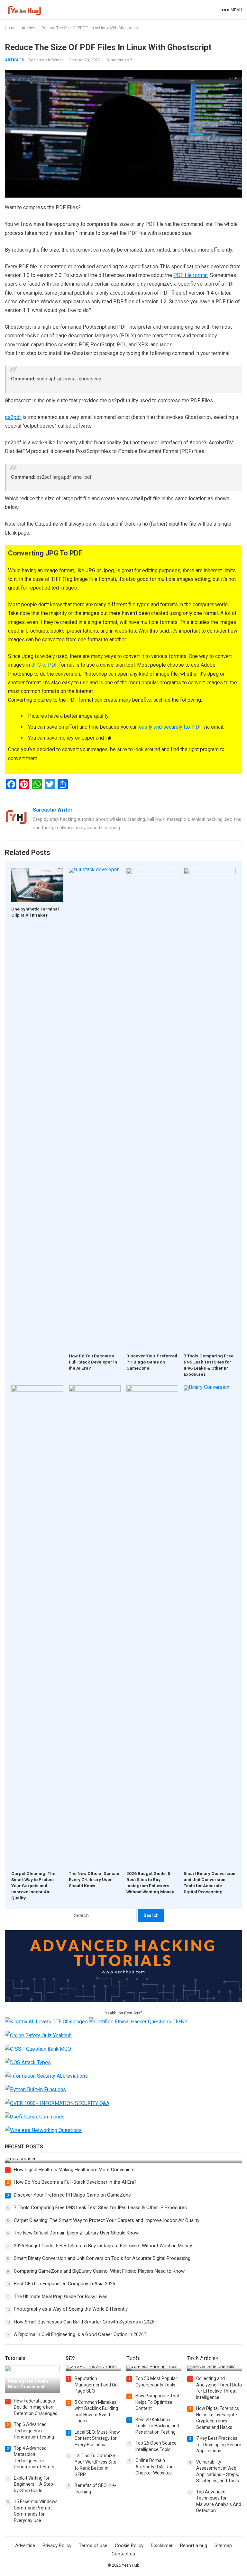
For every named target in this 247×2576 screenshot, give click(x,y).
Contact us (123, 2554)
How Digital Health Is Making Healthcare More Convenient (74, 2170)
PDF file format (191, 275)
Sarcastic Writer (48, 60)
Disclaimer (162, 2545)
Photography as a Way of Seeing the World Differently (71, 2309)
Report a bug (194, 2545)
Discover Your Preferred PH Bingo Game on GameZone (152, 1362)
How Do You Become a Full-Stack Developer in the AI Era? (93, 1362)
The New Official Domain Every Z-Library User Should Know (94, 1879)
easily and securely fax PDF (170, 727)
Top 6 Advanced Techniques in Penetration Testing (34, 2431)
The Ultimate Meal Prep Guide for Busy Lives (61, 2296)
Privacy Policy (57, 2545)
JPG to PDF (45, 665)
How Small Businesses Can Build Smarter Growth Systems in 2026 (84, 2322)
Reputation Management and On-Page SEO (97, 2385)
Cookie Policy (129, 2545)
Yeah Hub (131, 2565)
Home (10, 28)
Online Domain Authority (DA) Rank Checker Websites (156, 2467)
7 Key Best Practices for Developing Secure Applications (219, 2444)
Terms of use (93, 2545)
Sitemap (223, 2545)
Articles (28, 28)
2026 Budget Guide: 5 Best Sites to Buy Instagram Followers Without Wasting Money (103, 2246)
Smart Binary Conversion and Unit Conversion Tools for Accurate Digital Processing (102, 2258)
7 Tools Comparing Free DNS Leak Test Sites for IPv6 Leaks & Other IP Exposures (100, 2207)
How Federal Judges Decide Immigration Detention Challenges (36, 2407)
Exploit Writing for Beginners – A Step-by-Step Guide (34, 2484)
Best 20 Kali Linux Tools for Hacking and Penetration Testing (157, 2426)
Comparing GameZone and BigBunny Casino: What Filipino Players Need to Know (99, 2271)
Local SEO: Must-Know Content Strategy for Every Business (97, 2438)
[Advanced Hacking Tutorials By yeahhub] (123, 2000)
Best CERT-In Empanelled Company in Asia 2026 (64, 2284)
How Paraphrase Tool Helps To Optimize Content (157, 2402)
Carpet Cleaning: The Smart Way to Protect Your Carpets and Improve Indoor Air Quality (33, 1886)
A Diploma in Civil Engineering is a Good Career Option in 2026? (80, 2334)
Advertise (25, 2545)
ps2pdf (13, 417)
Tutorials (15, 2358)
